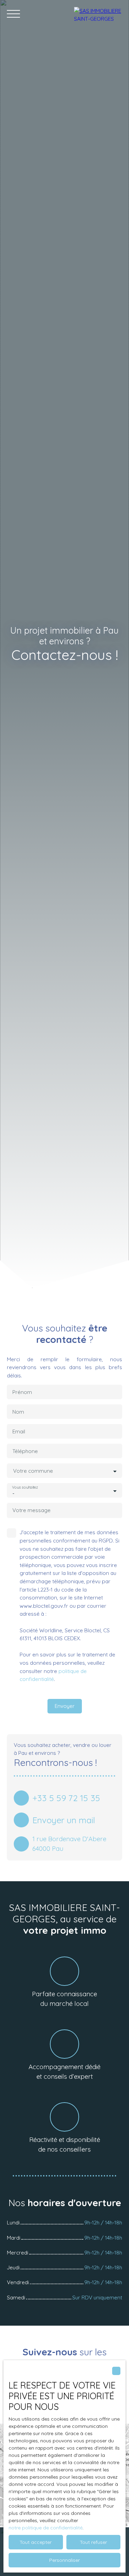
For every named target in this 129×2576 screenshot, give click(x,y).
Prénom (22, 1392)
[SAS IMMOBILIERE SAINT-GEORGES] (98, 14)
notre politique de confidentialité (46, 2528)
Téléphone (25, 1451)
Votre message (31, 1510)
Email (19, 1431)
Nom (18, 1412)
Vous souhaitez (25, 1487)
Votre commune (33, 1471)
